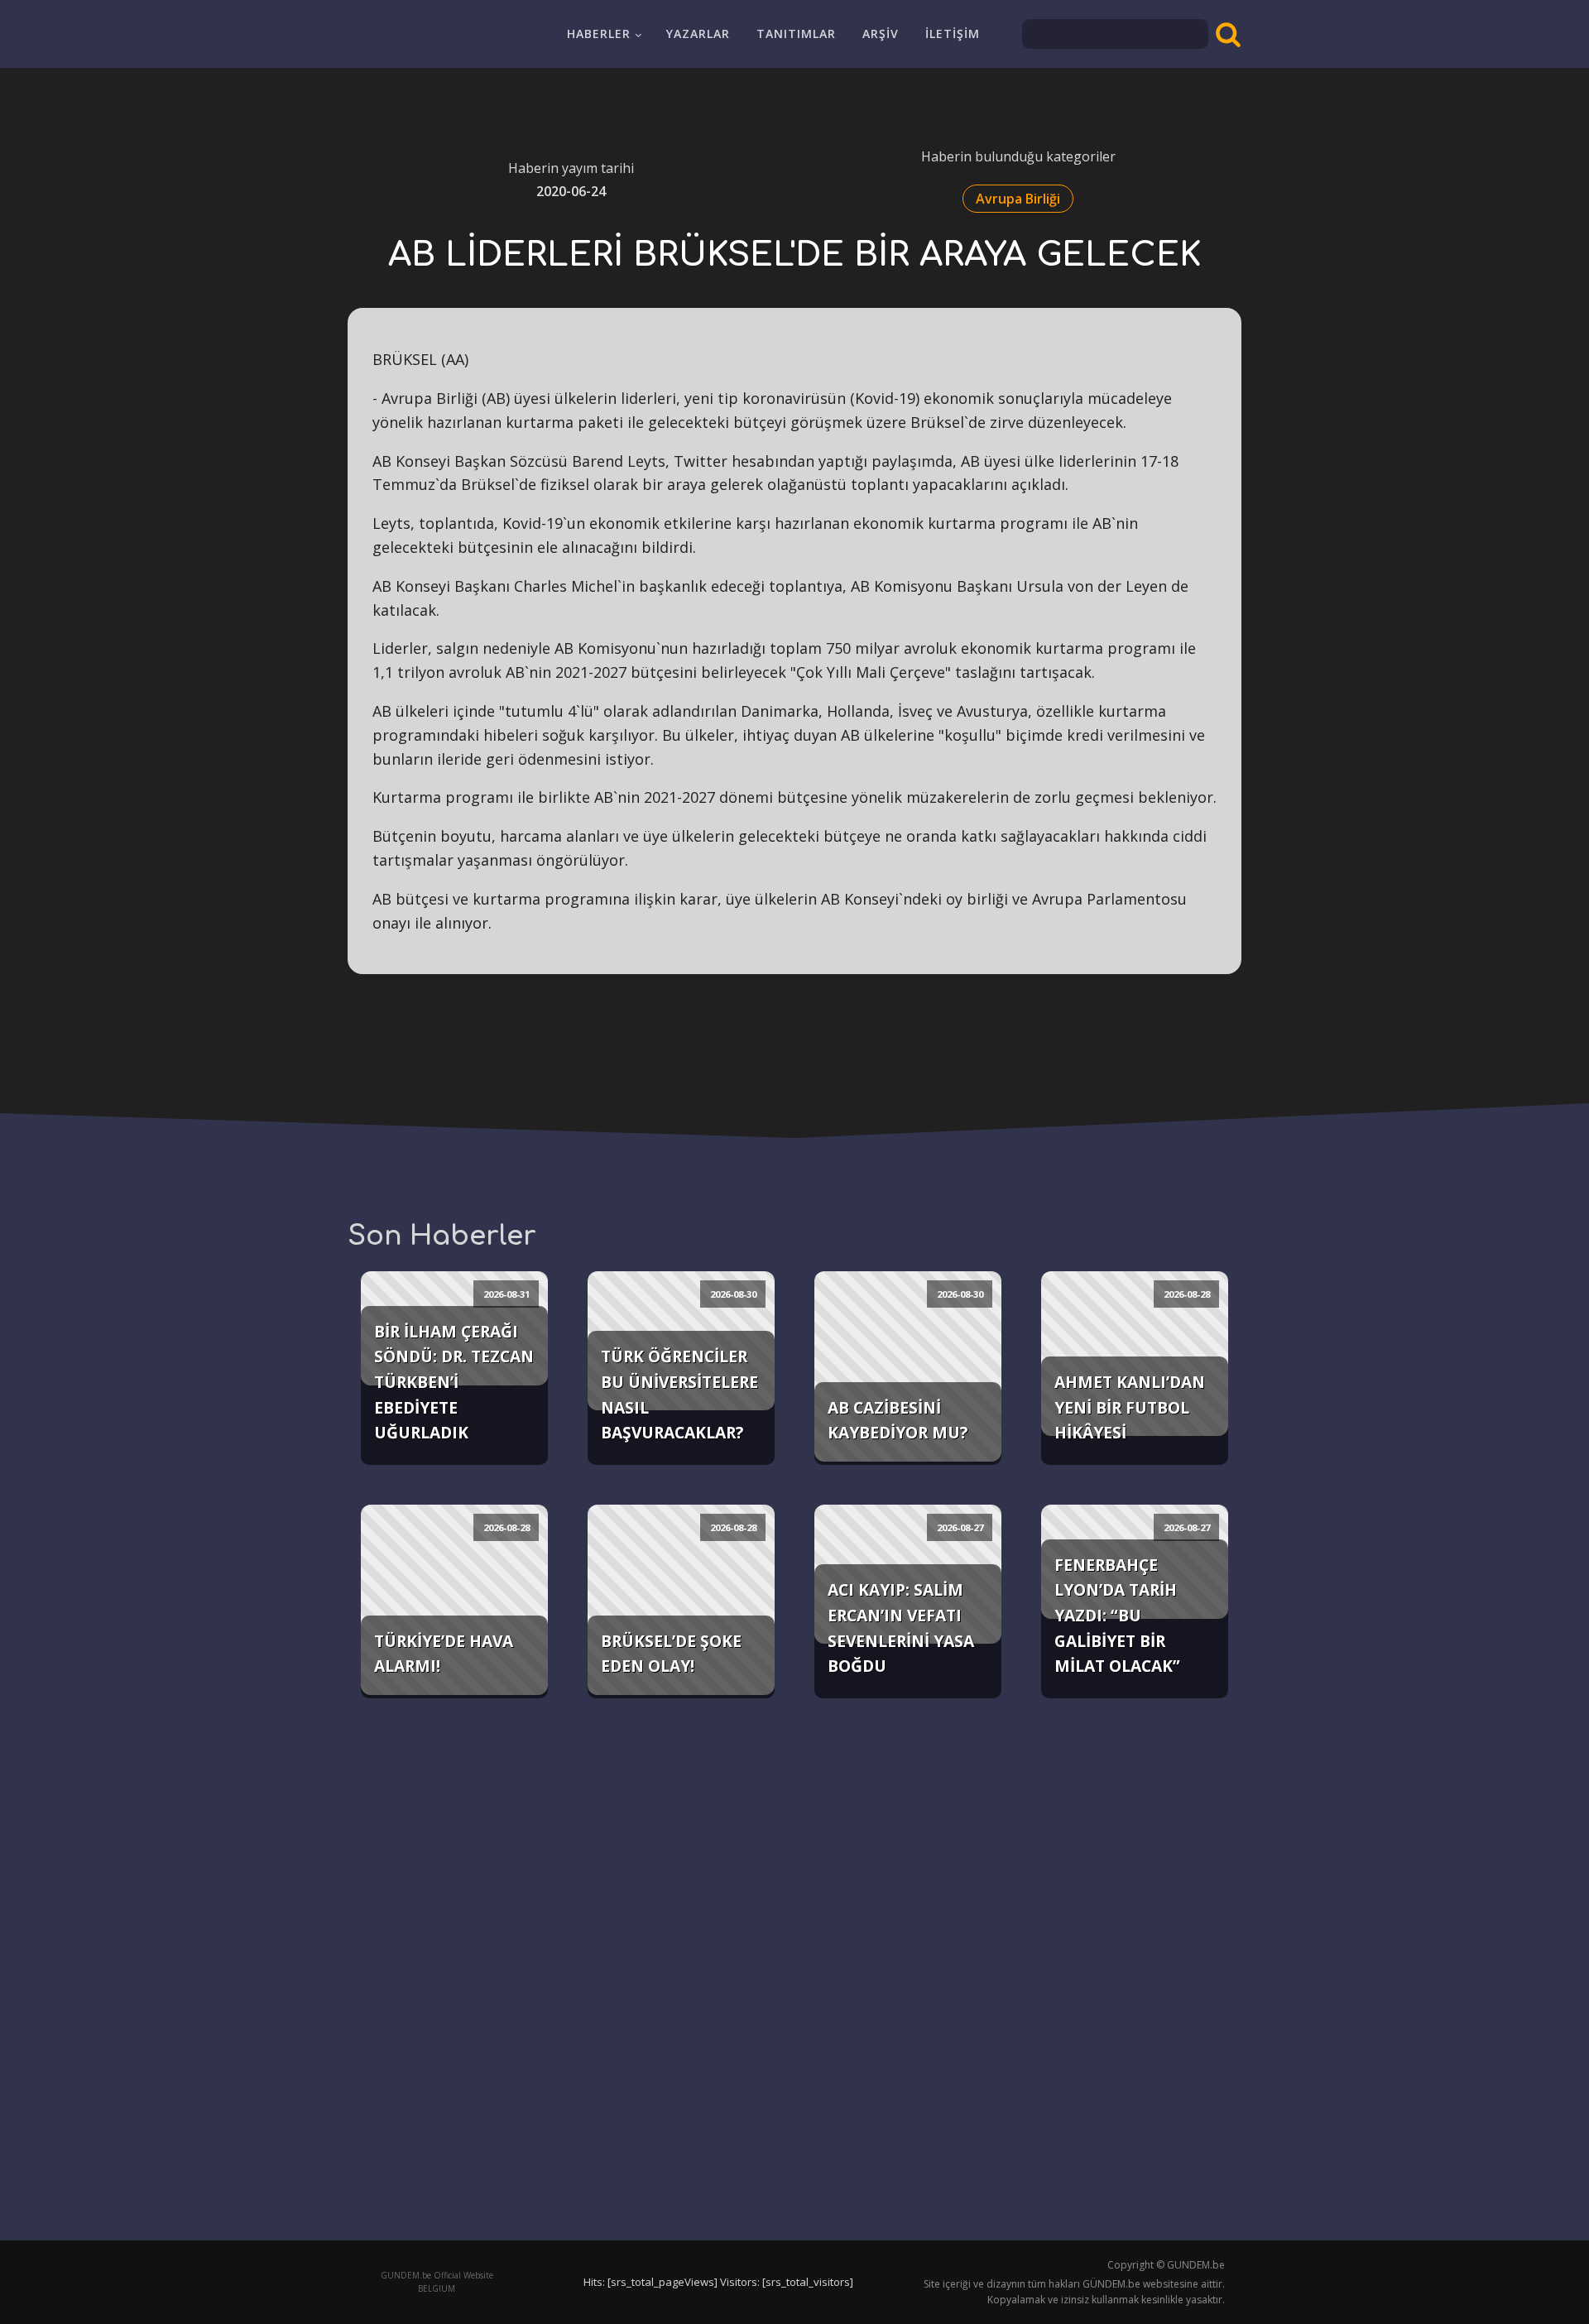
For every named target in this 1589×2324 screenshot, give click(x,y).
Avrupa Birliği (1018, 199)
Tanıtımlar (796, 34)
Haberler (599, 34)
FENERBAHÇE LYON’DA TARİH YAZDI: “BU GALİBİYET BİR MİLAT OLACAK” (1117, 1616)
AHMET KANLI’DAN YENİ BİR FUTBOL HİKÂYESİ (1130, 1407)
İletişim (953, 34)
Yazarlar (698, 34)
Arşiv (881, 34)
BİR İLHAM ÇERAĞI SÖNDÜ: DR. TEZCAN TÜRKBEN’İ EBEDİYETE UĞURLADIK (454, 1382)
